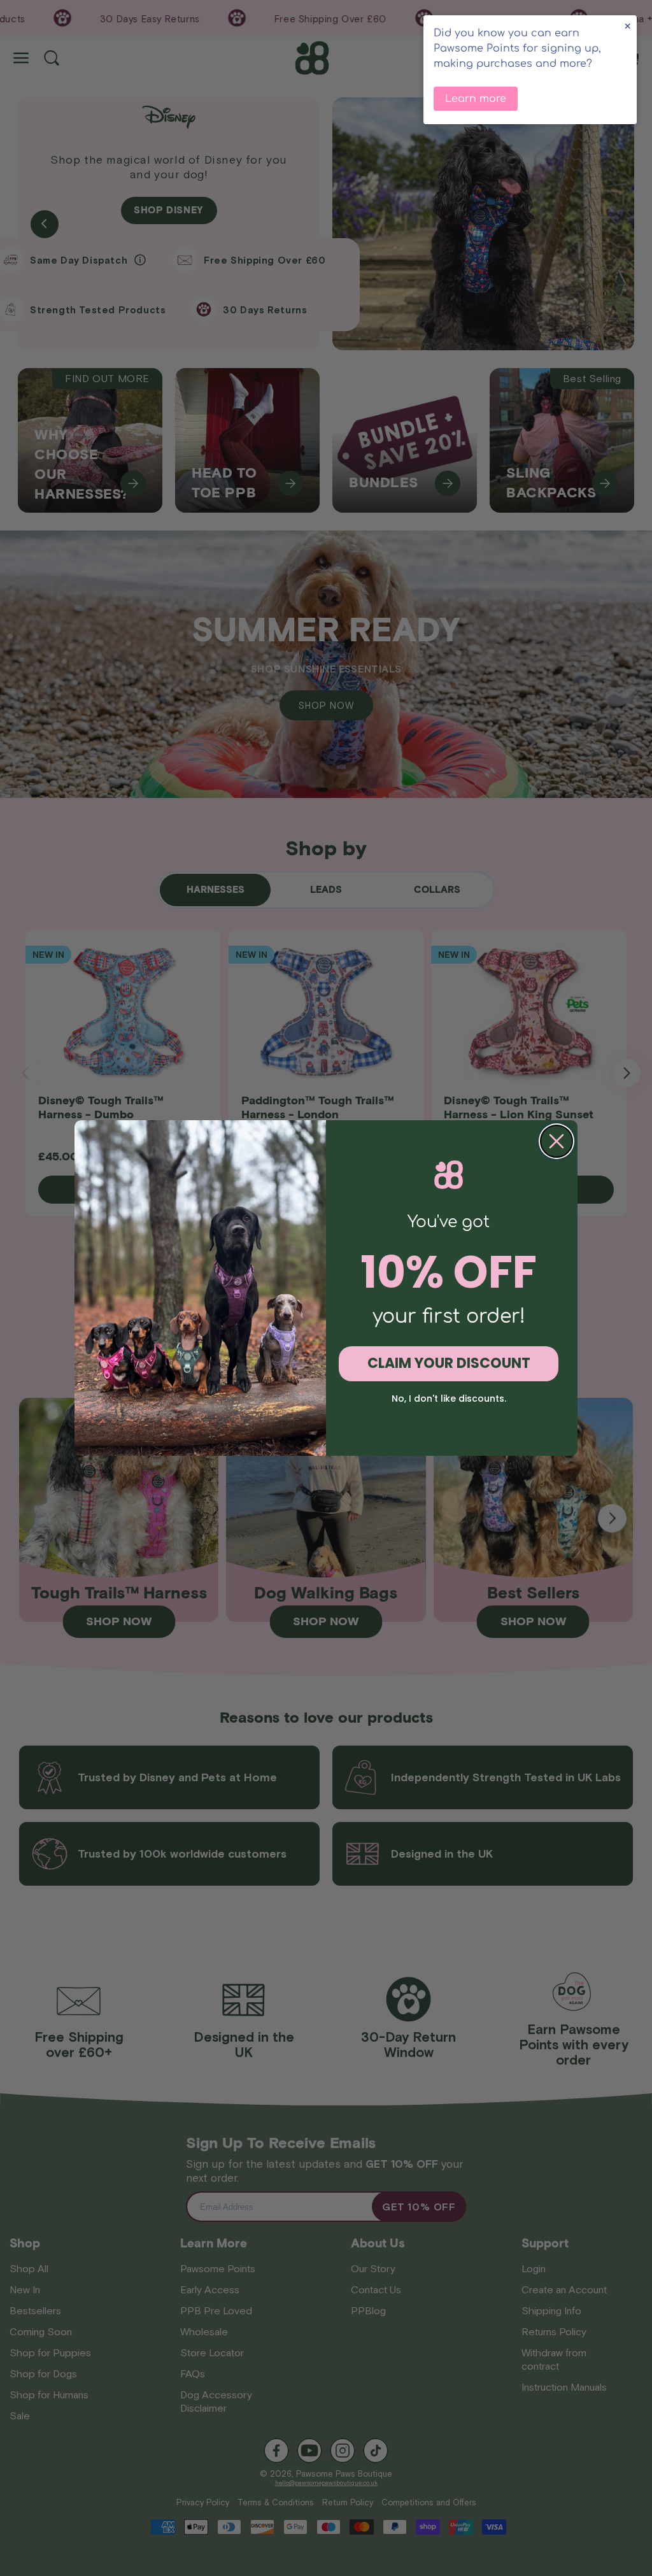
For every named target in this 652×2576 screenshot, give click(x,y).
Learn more (476, 99)
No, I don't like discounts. (449, 1398)
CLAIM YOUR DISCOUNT (449, 1363)
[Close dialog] (556, 1141)
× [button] (627, 26)
